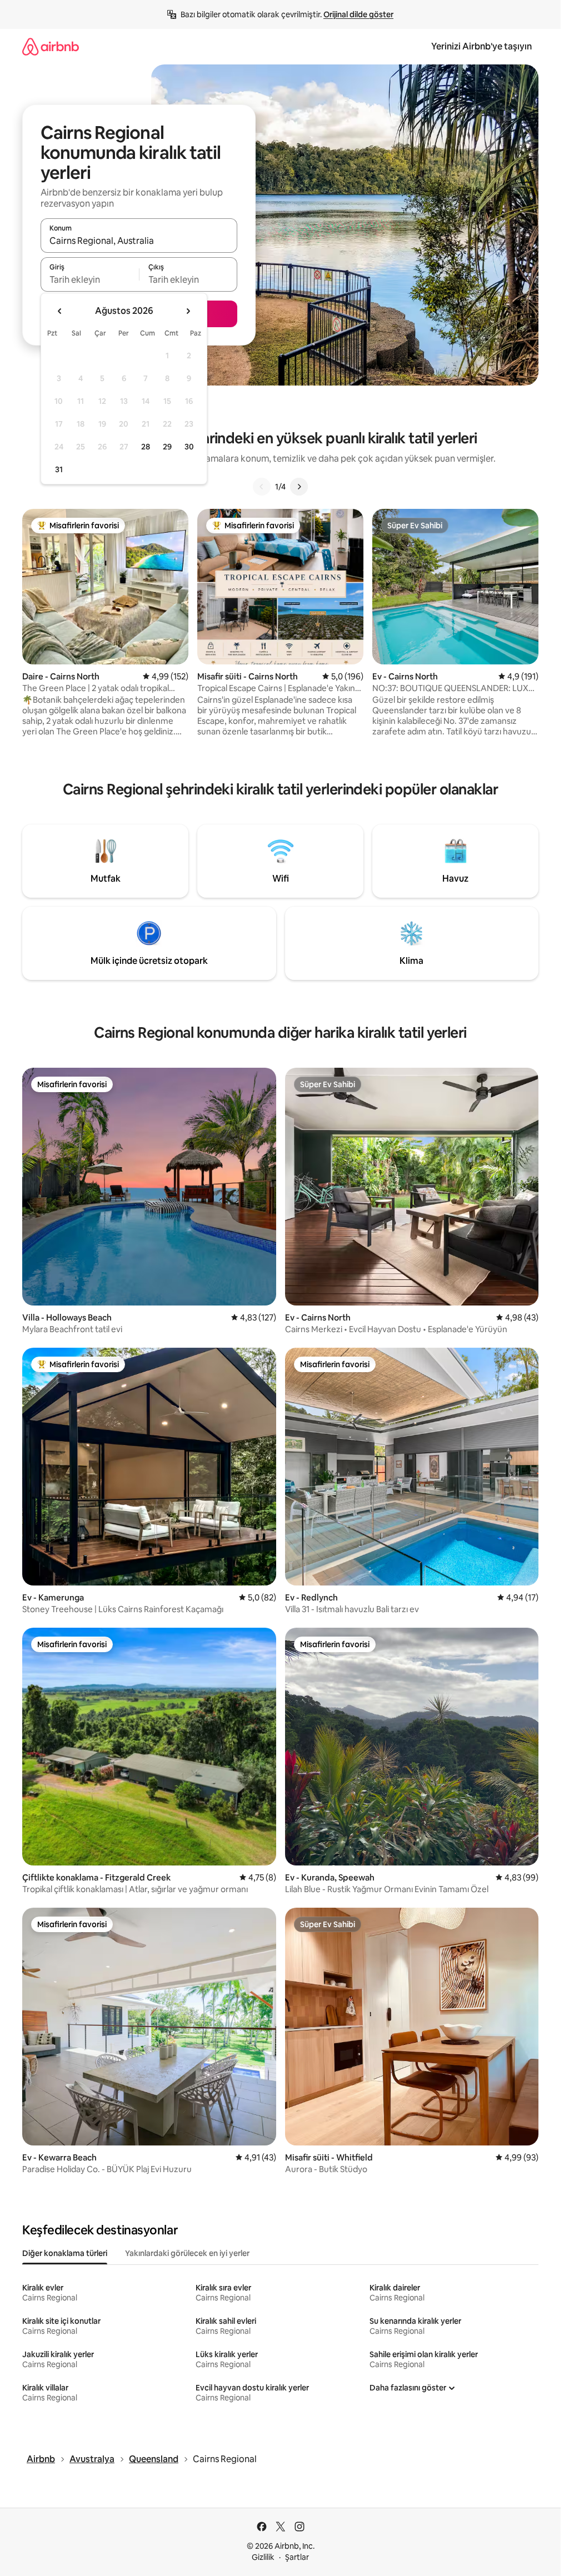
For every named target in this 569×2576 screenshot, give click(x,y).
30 (189, 447)
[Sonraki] (299, 487)
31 (59, 469)
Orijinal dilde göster (358, 14)
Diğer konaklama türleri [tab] (65, 2253)
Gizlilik (263, 2557)
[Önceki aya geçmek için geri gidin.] (60, 311)
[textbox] (90, 279)
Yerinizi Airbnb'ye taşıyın (481, 46)
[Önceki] (262, 487)
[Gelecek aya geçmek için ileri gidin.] (188, 311)
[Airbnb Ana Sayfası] (51, 46)
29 (167, 447)
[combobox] (139, 241)
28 (146, 447)
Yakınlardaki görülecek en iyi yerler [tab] (187, 2253)
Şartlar (297, 2557)
